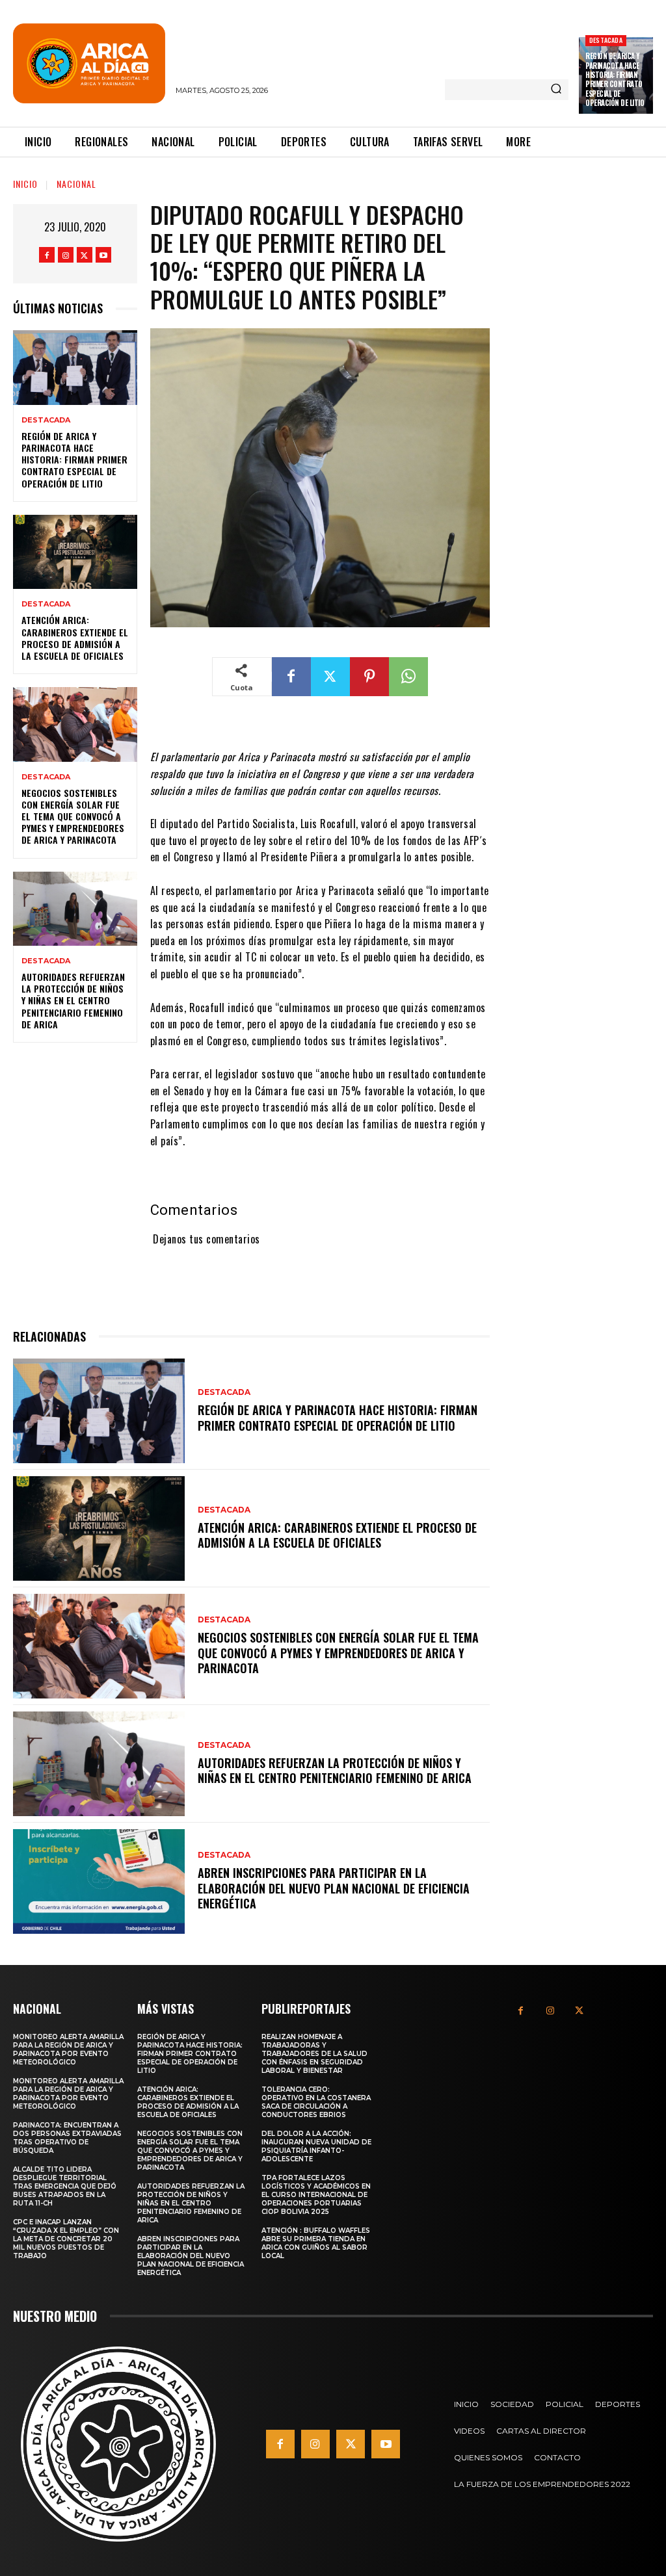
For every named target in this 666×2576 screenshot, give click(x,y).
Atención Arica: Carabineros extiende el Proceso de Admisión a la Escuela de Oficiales (75, 638)
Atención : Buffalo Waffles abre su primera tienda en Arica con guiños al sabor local (316, 2243)
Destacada (606, 40)
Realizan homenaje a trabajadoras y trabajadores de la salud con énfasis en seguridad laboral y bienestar (314, 2054)
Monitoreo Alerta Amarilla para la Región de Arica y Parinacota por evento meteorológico (68, 2049)
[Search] (556, 90)
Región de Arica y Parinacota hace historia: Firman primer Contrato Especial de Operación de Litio (615, 79)
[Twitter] (85, 255)
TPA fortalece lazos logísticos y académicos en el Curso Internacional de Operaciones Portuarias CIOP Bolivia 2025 (316, 2195)
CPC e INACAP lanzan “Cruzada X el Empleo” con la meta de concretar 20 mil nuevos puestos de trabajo (66, 2239)
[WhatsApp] (408, 677)
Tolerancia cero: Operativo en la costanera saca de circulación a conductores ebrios (316, 2102)
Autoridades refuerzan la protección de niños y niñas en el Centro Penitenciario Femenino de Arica (73, 1000)
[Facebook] (47, 255)
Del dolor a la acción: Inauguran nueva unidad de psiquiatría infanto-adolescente (316, 2146)
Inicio (25, 184)
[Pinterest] (369, 677)
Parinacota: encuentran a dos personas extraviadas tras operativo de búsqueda (67, 2138)
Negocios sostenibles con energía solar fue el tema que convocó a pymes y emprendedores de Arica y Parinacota (73, 816)
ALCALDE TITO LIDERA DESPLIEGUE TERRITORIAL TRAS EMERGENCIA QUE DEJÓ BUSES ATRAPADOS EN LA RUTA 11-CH (65, 2186)
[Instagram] (66, 255)
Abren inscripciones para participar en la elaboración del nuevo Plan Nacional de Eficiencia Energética (334, 1888)
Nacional (76, 184)
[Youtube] (103, 255)
